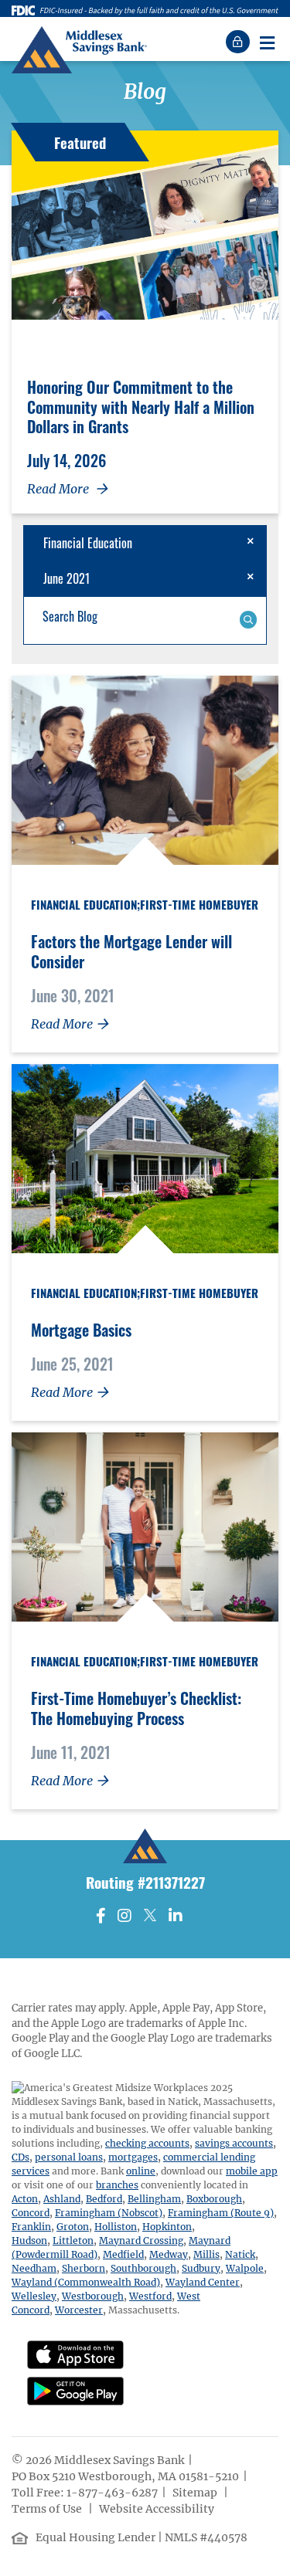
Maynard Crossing (141, 2240)
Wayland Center (203, 2282)
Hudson (29, 2240)
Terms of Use (48, 2509)
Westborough (93, 2296)
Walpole (245, 2268)
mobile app (252, 2171)
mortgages (133, 2157)
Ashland (62, 2199)
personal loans (69, 2157)
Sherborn (84, 2268)
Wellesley (34, 2296)
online (141, 2171)
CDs (20, 2157)
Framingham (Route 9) (221, 2213)
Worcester (79, 2310)
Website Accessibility (158, 2509)
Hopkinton (167, 2227)
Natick (240, 2254)
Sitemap (196, 2493)
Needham (34, 2268)
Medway (169, 2254)
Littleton (73, 2240)
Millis (206, 2254)
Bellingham (154, 2199)
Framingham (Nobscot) (109, 2213)
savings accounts (234, 2143)
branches (117, 2185)
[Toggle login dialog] (240, 42)
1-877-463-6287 (112, 2493)
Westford (150, 2296)
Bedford (104, 2199)
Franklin (31, 2227)
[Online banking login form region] (240, 42)
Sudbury (201, 2268)
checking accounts (147, 2143)
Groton (73, 2227)
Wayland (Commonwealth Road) (86, 2282)
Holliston (116, 2227)
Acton (25, 2199)
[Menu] (267, 42)
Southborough (143, 2268)
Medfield (123, 2254)
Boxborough (214, 2199)
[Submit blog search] (248, 618)
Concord (31, 2213)
